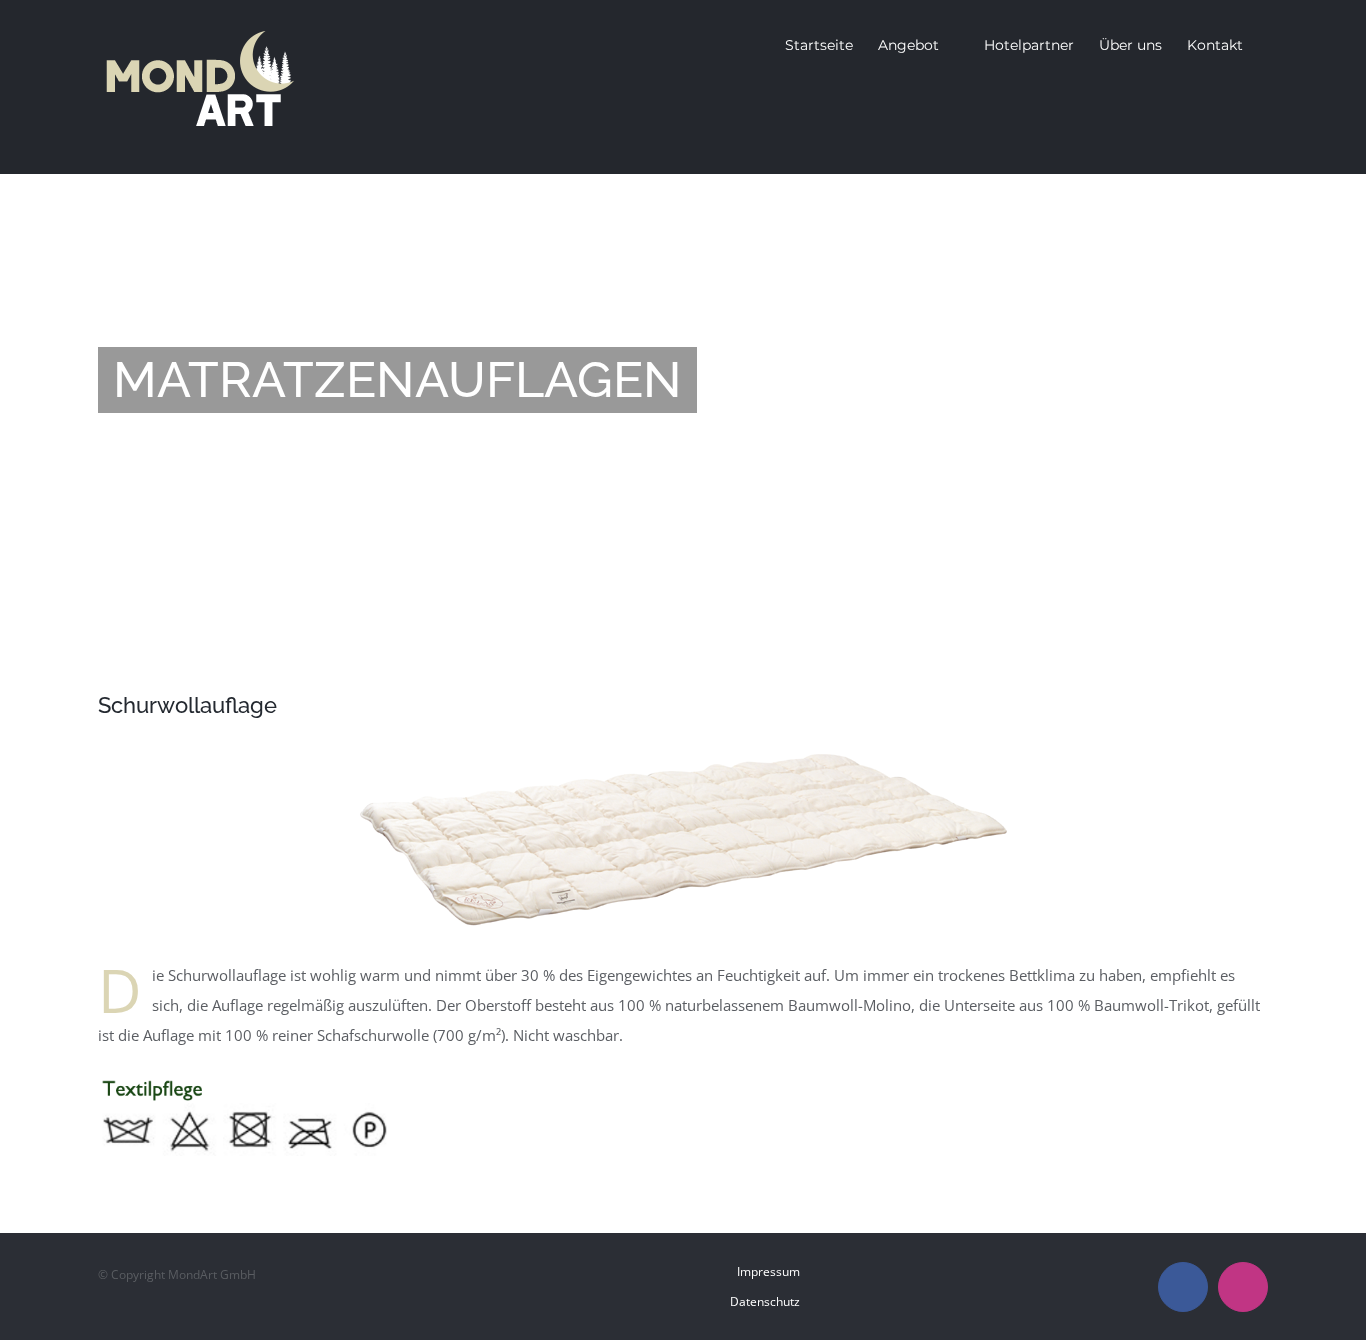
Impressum (768, 1271)
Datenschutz (765, 1301)
